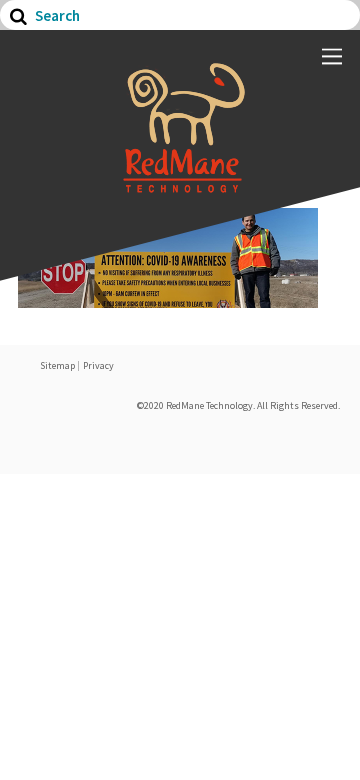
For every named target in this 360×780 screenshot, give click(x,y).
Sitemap (57, 365)
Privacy (98, 365)
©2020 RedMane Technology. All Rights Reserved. (238, 405)
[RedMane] (180, 183)
